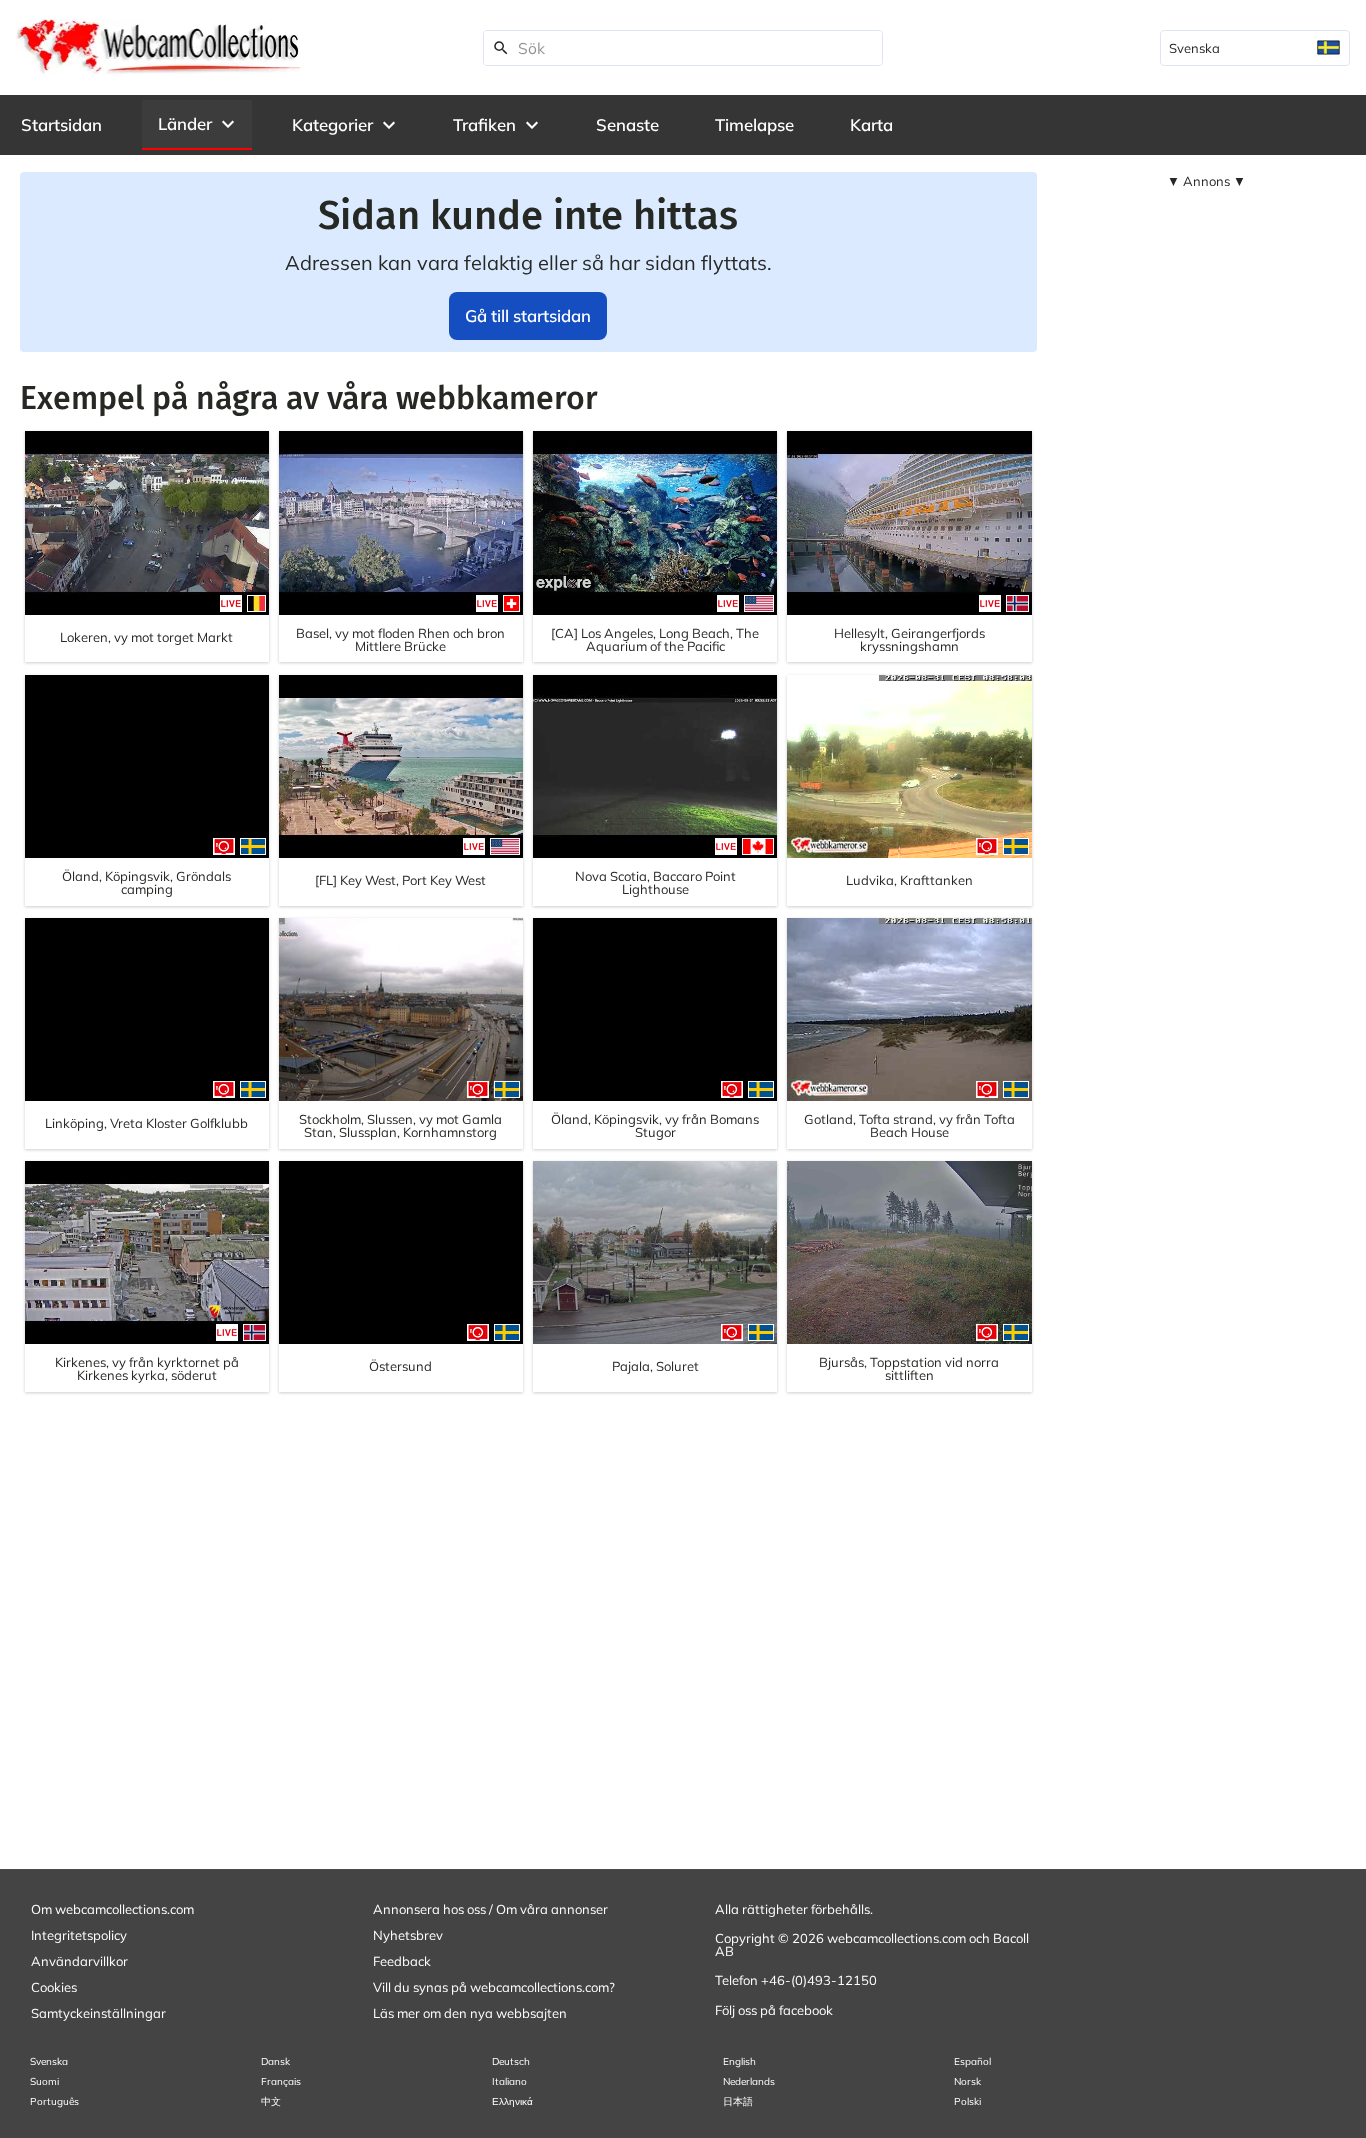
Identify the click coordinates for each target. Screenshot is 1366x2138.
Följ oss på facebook (774, 2010)
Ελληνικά (512, 2101)
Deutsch (511, 2061)
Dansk (275, 2061)
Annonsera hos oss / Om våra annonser (490, 1909)
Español (972, 2061)
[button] (197, 124)
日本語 (738, 2101)
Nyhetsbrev (408, 1935)
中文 (271, 2101)
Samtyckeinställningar (98, 2013)
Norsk (967, 2081)
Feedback (402, 1961)
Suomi (44, 2081)
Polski (967, 2101)
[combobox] (1255, 48)
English (739, 2061)
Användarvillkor (79, 1961)
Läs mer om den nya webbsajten (470, 2013)
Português (54, 2101)
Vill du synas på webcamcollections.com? (494, 1987)
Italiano (509, 2081)
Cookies (54, 1987)
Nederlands (749, 2081)
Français (281, 2081)
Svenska (49, 2061)
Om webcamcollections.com (112, 1909)
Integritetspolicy (79, 1935)
